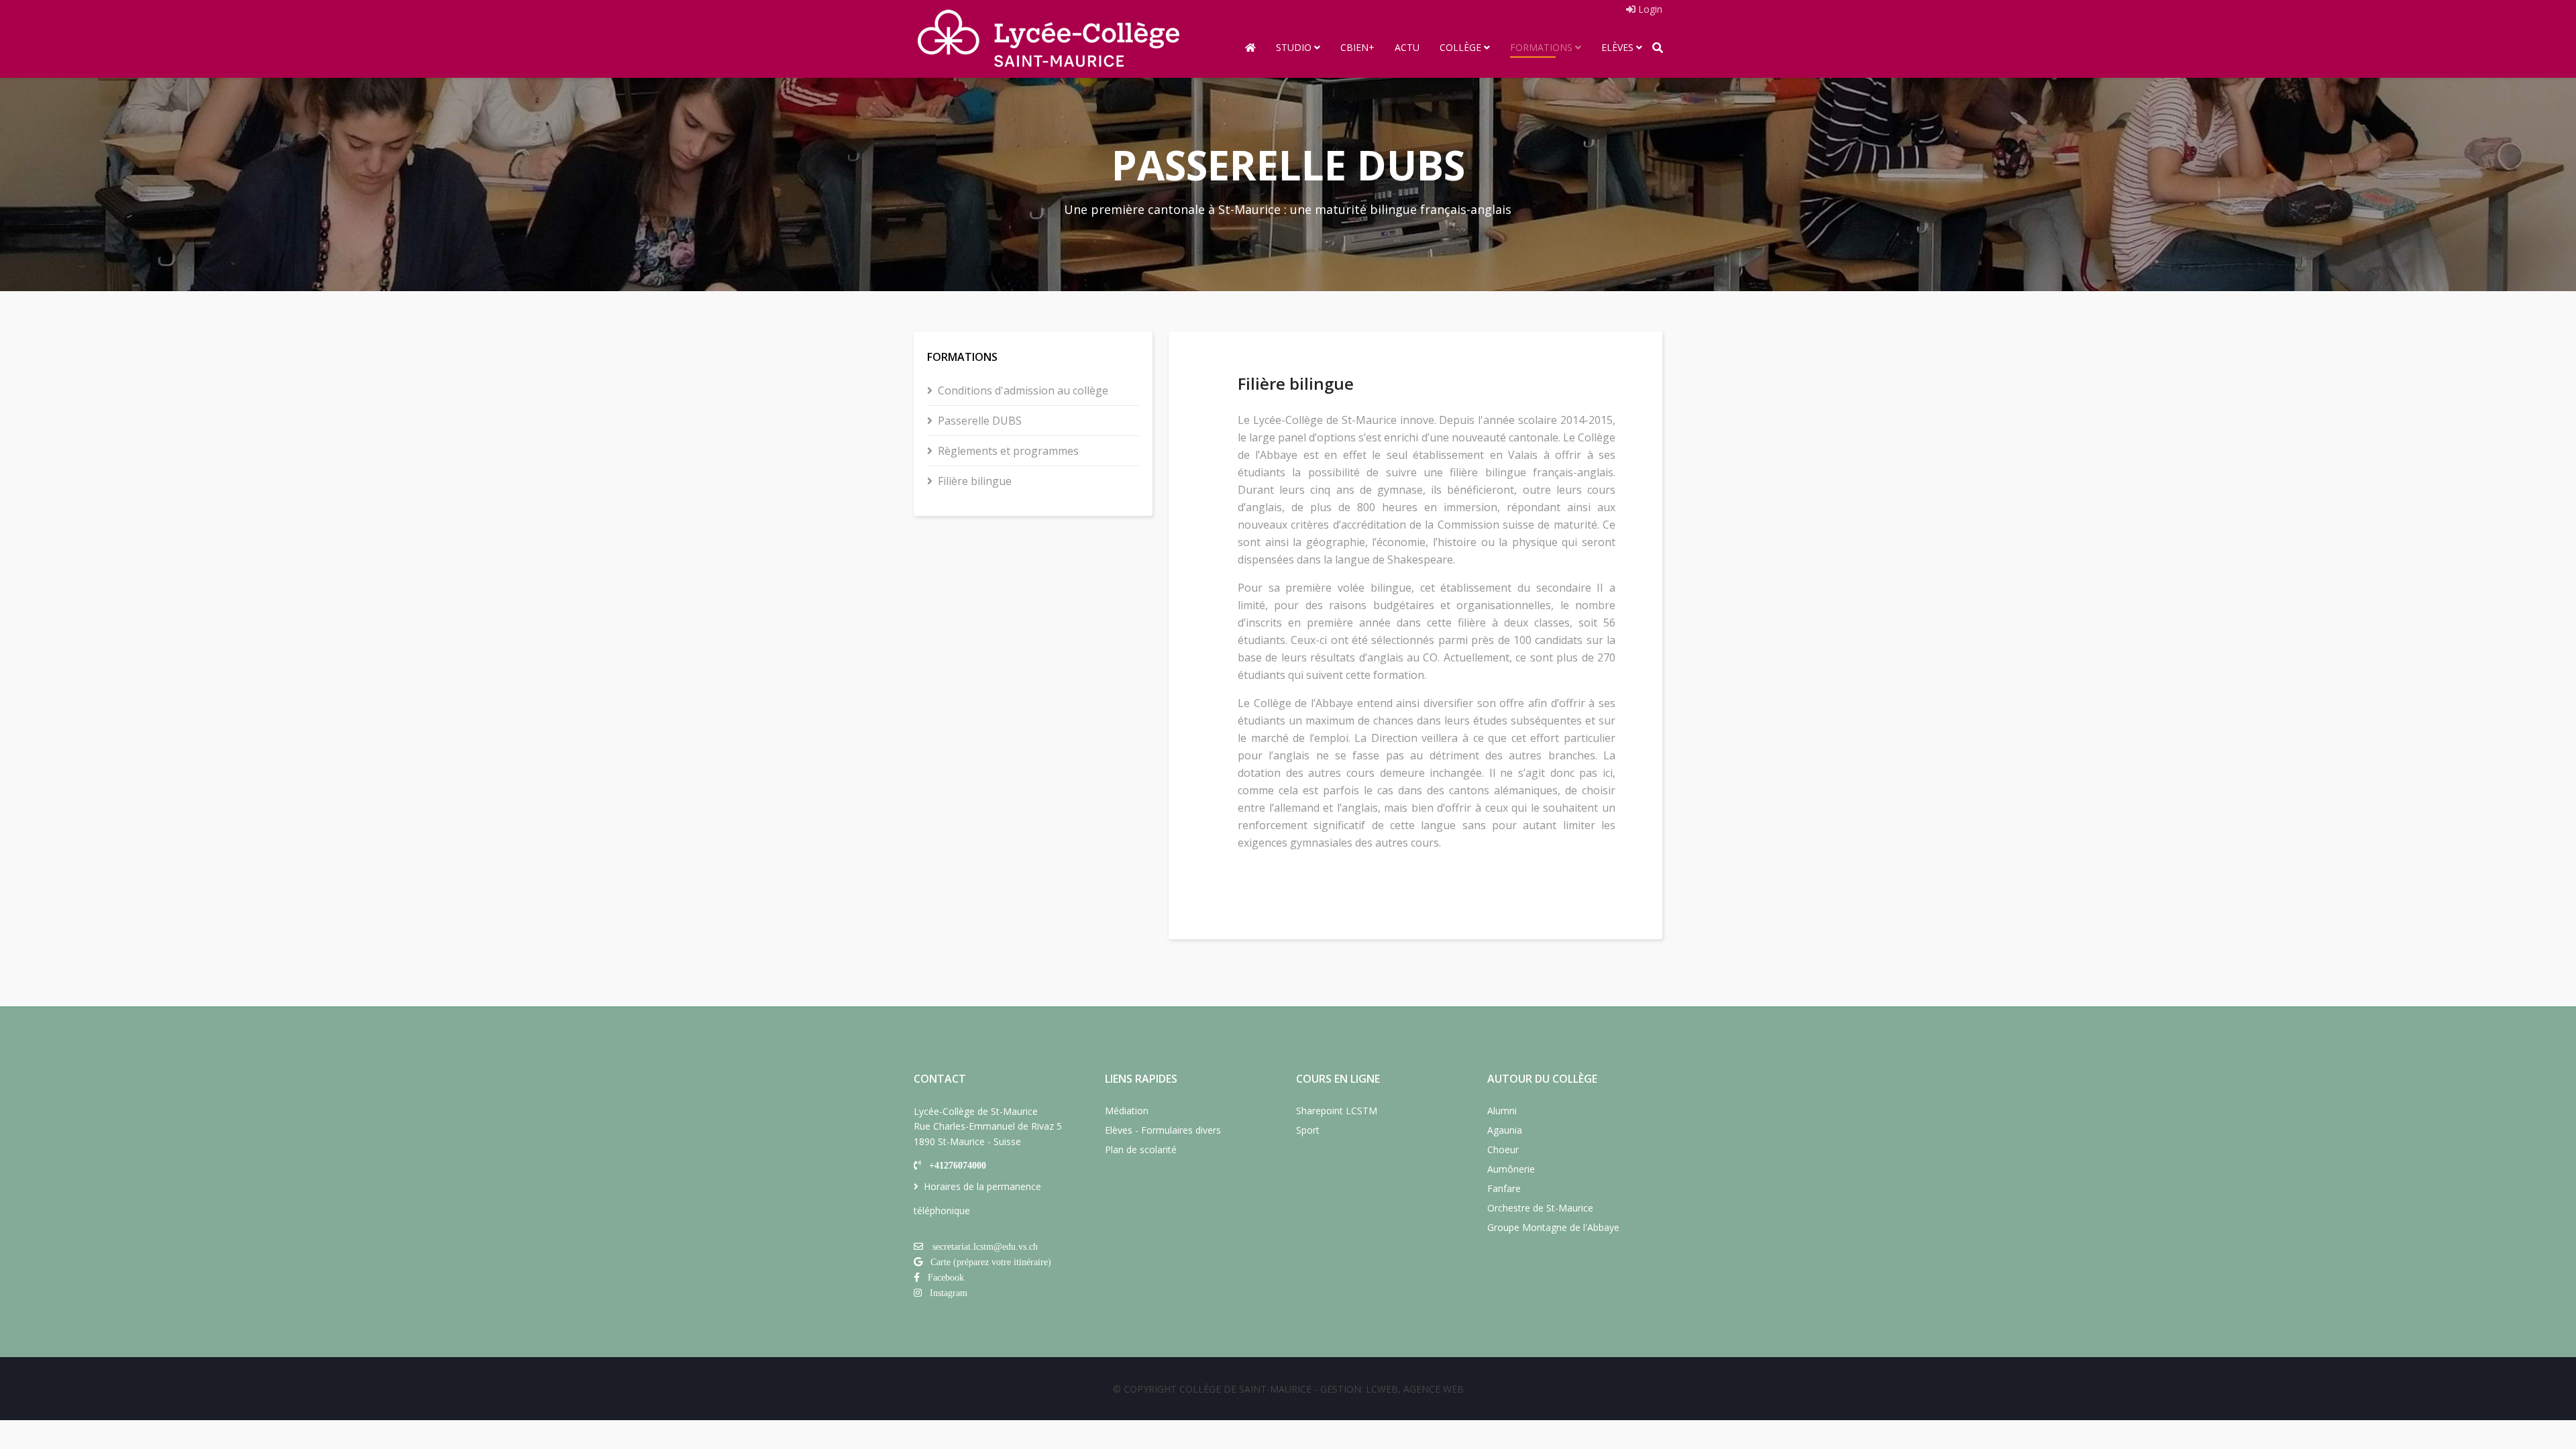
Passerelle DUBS (980, 421)
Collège (1460, 47)
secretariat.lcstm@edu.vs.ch (985, 1246)
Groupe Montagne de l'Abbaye (1553, 1227)
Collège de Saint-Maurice (1245, 1389)
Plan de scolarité (1141, 1149)
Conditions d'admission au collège (1023, 390)
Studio (1294, 47)
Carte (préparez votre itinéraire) (991, 1262)
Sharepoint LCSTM (1337, 1111)
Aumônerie (1511, 1169)
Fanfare (1504, 1188)
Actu (1407, 47)
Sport (1308, 1130)
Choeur (1503, 1149)
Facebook (946, 1277)
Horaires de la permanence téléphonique (977, 1198)
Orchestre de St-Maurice (1540, 1208)
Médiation (1127, 1111)
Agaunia (1505, 1130)
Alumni (1502, 1111)
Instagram (949, 1293)
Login (1649, 9)
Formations (1541, 47)
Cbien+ (1357, 47)
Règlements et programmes (1008, 451)
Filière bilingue (975, 481)
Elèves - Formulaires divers (1163, 1130)
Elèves (1617, 47)
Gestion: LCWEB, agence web (1392, 1389)
